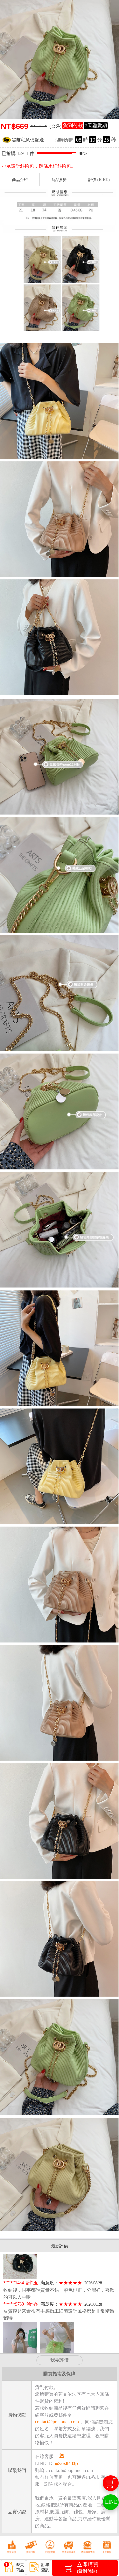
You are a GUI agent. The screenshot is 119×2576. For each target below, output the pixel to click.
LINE (111, 2502)
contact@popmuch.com (58, 2422)
